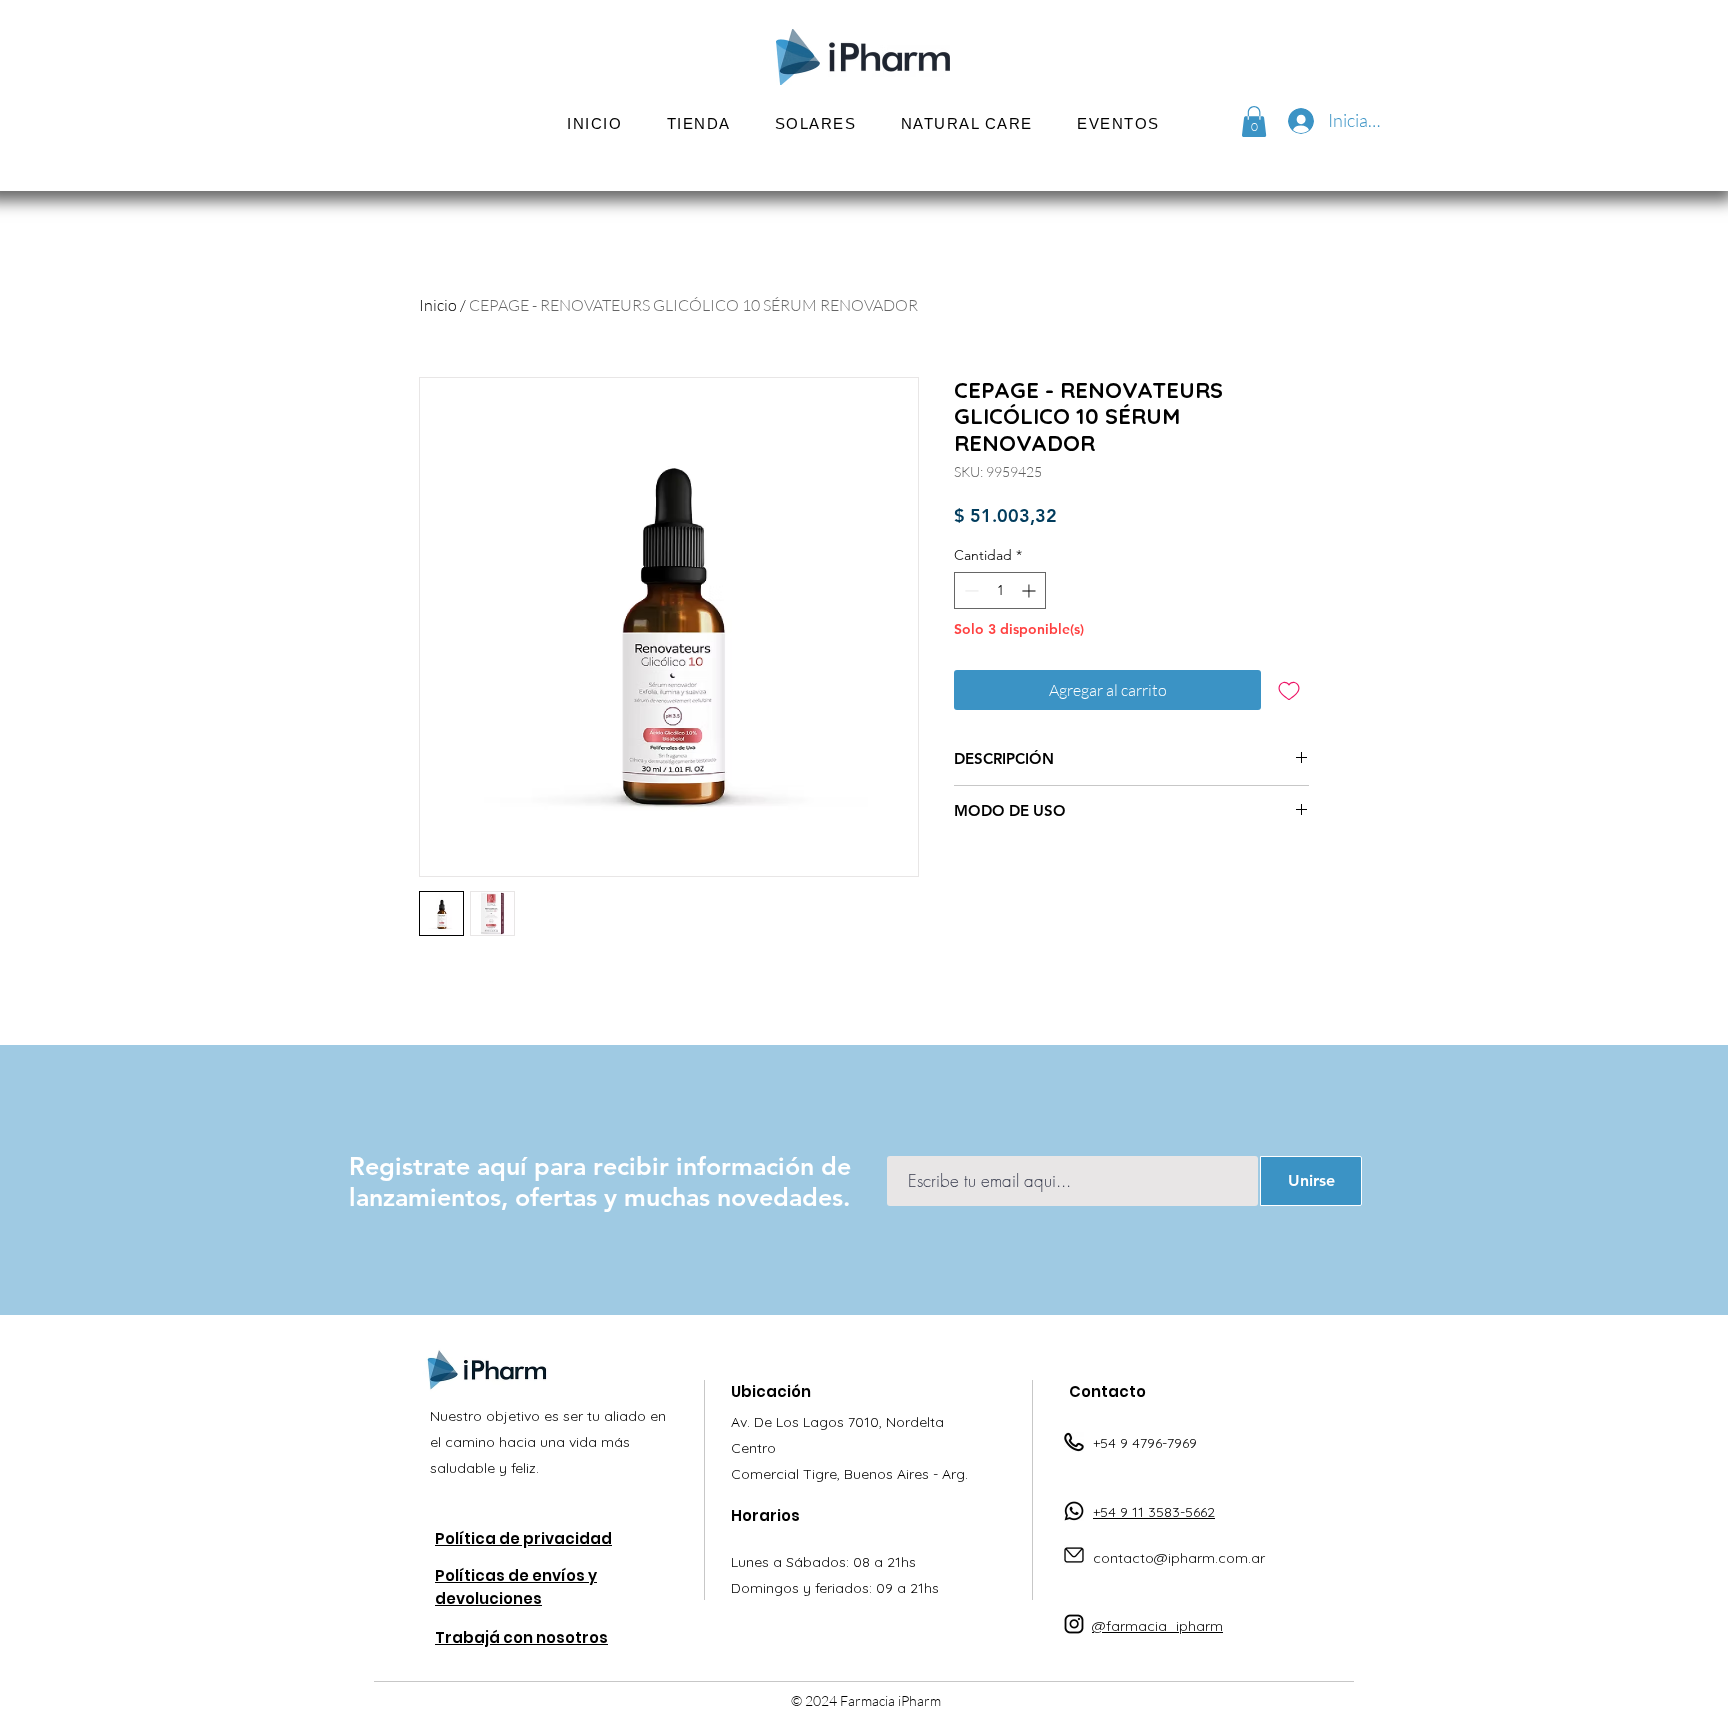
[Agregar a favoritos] (1289, 690)
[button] (816, 123)
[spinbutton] (1000, 590)
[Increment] (1030, 590)
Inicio (438, 305)
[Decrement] (969, 590)
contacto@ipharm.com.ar (1179, 1558)
